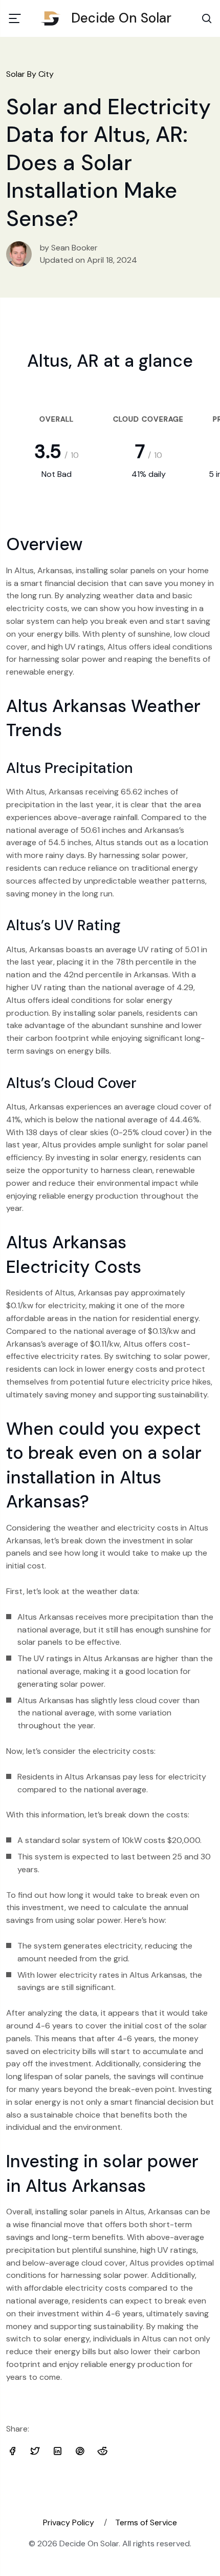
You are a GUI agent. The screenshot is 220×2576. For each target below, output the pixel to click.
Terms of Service (146, 2522)
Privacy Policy (69, 2522)
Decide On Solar (121, 18)
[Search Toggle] (207, 18)
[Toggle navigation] (15, 18)
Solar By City (30, 74)
